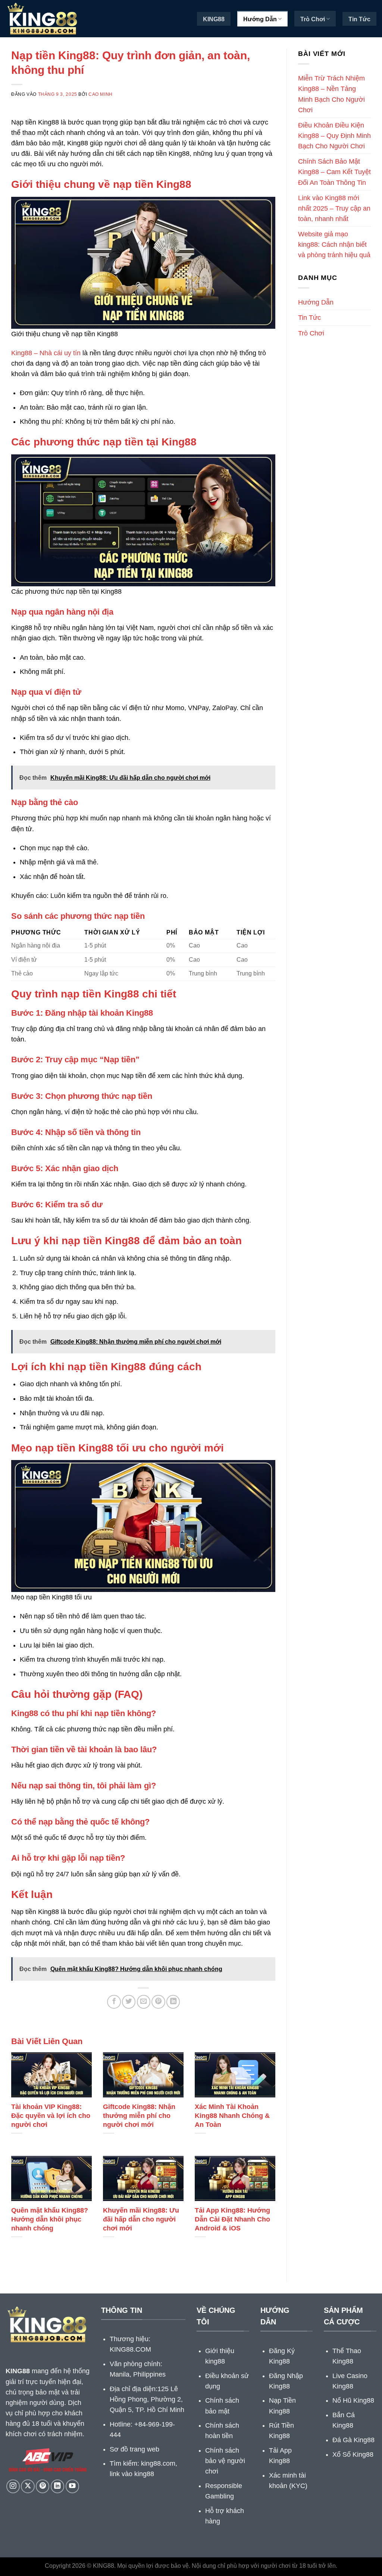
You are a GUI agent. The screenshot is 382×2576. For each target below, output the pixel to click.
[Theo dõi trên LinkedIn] (57, 2486)
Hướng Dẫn (260, 19)
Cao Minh (101, 94)
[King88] (43, 19)
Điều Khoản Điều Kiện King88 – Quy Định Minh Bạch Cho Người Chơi (334, 136)
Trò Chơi (313, 19)
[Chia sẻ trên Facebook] (114, 2002)
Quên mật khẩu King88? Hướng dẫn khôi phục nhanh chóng (50, 2219)
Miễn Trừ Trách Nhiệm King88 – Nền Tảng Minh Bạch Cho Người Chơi (331, 94)
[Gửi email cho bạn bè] (144, 2002)
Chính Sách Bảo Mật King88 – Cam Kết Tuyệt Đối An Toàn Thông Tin (334, 172)
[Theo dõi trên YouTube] (72, 2486)
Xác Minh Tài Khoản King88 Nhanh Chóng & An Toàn (232, 2115)
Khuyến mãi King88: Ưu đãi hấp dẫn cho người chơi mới (141, 2219)
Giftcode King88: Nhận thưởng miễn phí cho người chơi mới (139, 2115)
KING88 (214, 19)
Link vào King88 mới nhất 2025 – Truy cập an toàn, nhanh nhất (334, 208)
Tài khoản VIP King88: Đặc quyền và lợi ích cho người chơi (51, 2115)
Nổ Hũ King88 (353, 2400)
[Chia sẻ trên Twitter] (129, 2002)
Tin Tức (359, 19)
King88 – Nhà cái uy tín (46, 353)
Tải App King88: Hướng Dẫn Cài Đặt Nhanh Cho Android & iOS (232, 2219)
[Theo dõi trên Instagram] (13, 2486)
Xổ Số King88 (353, 2454)
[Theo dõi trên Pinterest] (43, 2486)
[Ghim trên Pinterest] (158, 2002)
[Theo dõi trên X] (28, 2486)
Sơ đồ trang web (134, 2449)
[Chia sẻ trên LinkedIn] (173, 2002)
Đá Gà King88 (353, 2440)
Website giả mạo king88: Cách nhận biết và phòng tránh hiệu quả (334, 245)
